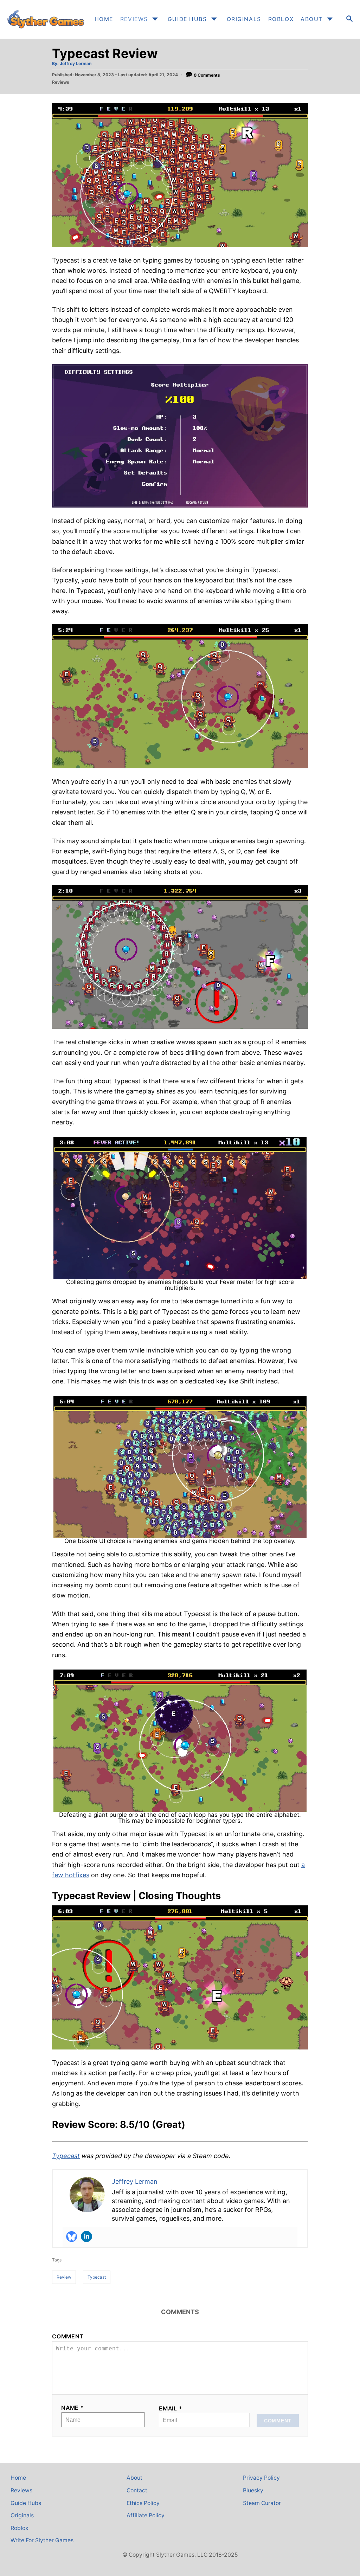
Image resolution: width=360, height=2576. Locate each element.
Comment (68, 2336)
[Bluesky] (72, 2236)
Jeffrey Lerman (76, 63)
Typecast (66, 2156)
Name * (73, 2408)
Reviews (61, 82)
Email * (171, 2409)
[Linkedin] (86, 2236)
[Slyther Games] (45, 19)
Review (64, 2277)
